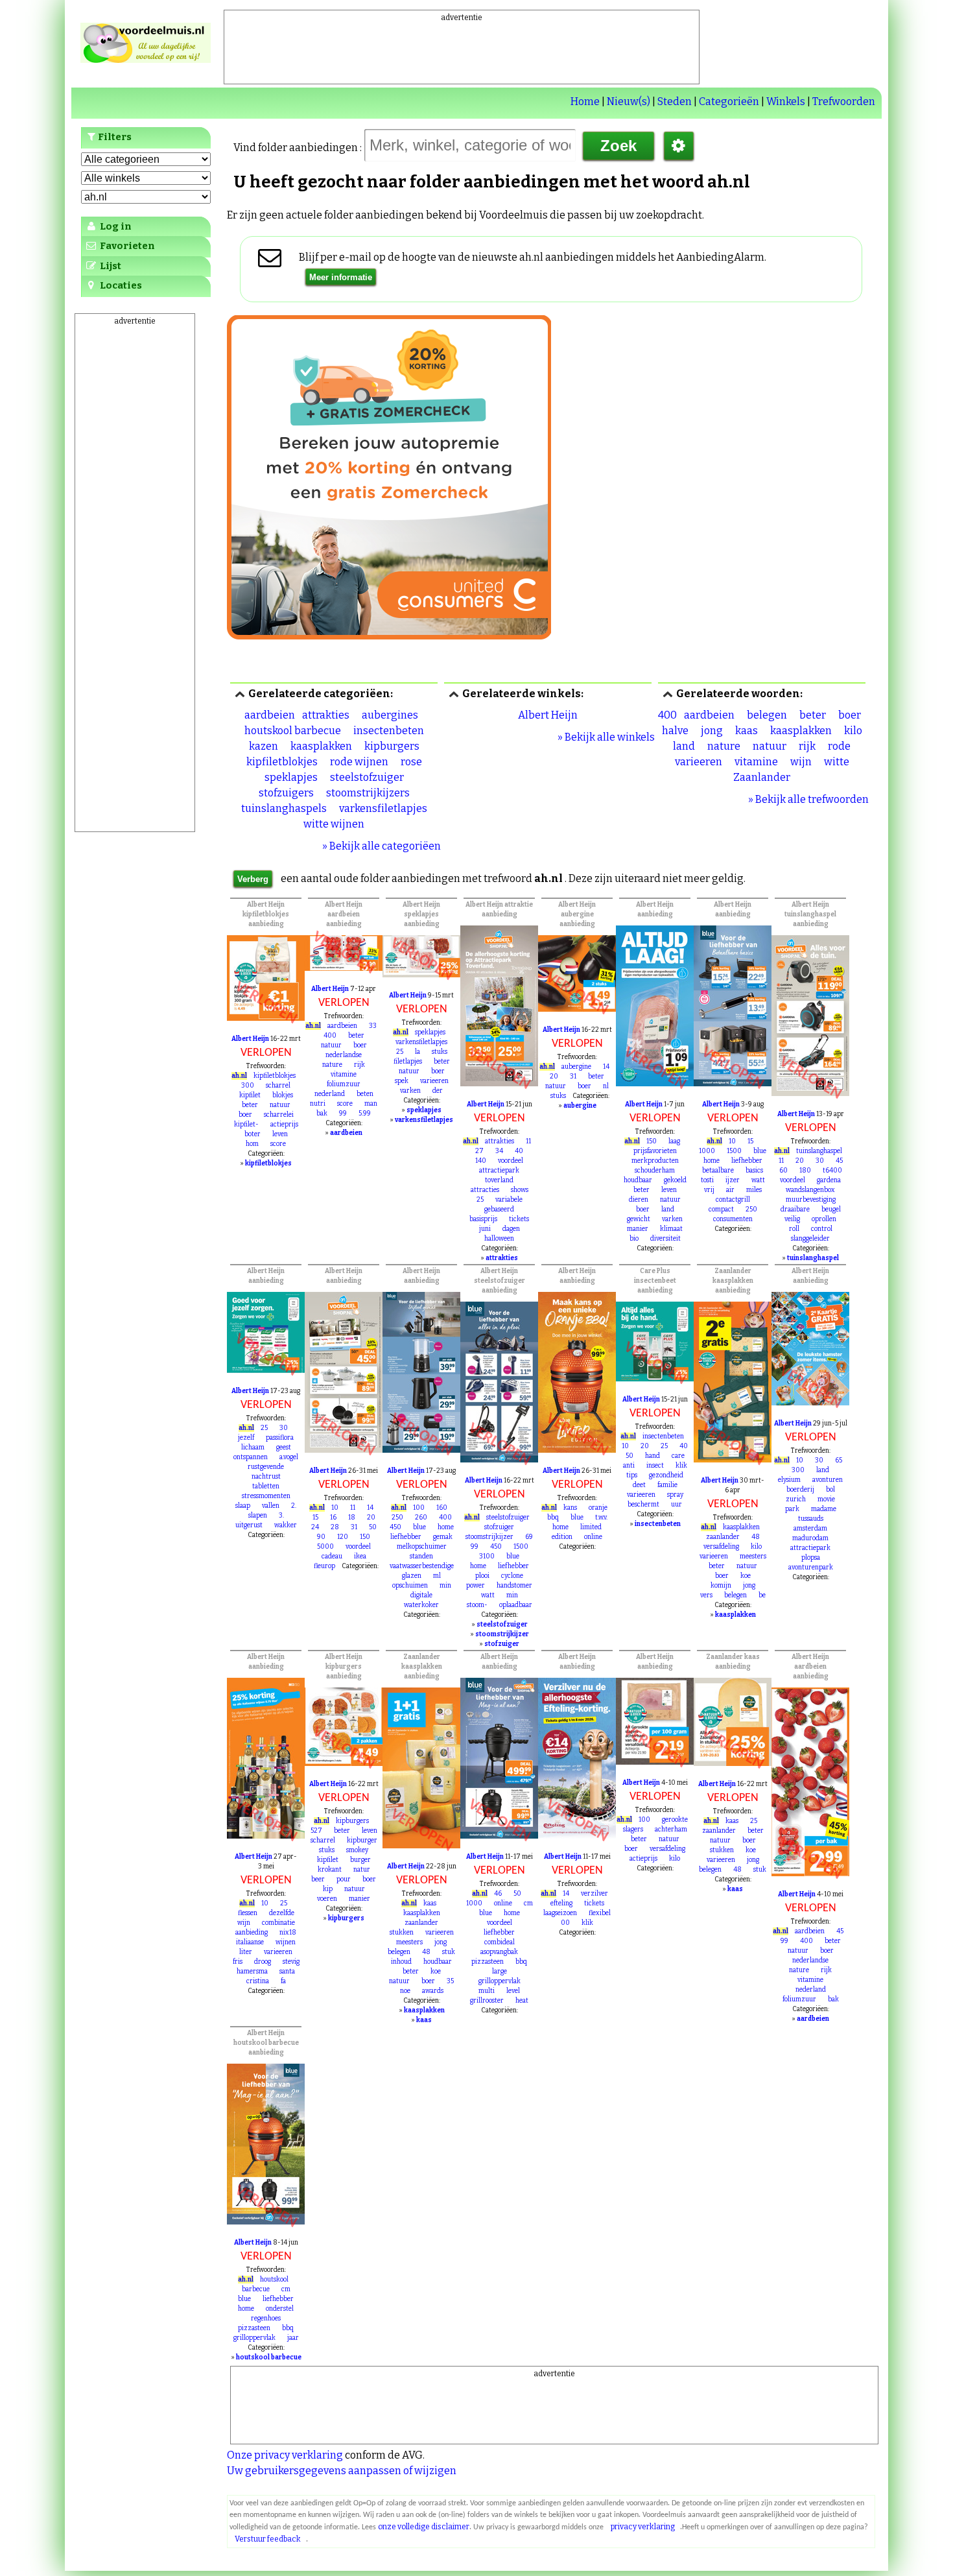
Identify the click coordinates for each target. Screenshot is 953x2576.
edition (562, 1537)
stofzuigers (286, 793)
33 (373, 1026)
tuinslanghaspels (284, 808)
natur (362, 1870)
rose (411, 762)
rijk (807, 746)
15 (750, 1141)
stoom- (477, 1605)
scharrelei (279, 1115)
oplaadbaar (516, 1605)
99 (343, 1114)
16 (333, 1518)
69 (529, 1537)
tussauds (811, 1519)
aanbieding (252, 1933)
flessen (248, 1913)
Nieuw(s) (629, 101)
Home (585, 101)
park (792, 1509)
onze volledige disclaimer (424, 2527)
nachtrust (266, 1477)
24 (315, 1527)
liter (246, 1952)
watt (758, 1180)
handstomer (514, 1586)
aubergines (390, 715)
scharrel (278, 1086)
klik (681, 1466)
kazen (264, 746)
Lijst (110, 266)
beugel (831, 1210)
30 (820, 1161)
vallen (271, 1506)
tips (632, 1475)
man (371, 1104)
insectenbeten (389, 731)
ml (437, 1576)
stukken (402, 1933)
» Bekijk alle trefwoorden (808, 799)
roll (794, 1229)
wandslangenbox (810, 1190)
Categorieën (729, 101)
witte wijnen (334, 824)
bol (830, 1490)
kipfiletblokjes (282, 762)
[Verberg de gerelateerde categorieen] (240, 694)
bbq (553, 1518)
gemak (443, 1537)
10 (732, 1141)
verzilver (594, 1894)
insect (655, 1466)
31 (573, 1077)
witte (837, 762)
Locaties (120, 285)
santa (287, 1972)
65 (839, 1461)
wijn (801, 762)
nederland (330, 1094)
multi (487, 1991)
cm (528, 1903)
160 (442, 1508)
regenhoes (266, 2319)
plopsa (811, 1558)
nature (724, 746)
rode (839, 746)
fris (238, 1962)
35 (450, 1981)
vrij (709, 1190)
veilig (792, 1219)
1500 (734, 1151)
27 (479, 1151)
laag (674, 1141)
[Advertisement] (462, 53)
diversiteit (665, 1239)
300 (248, 1086)
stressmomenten (266, 1496)
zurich (796, 1499)
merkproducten (655, 1161)
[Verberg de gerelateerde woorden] (668, 694)
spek (402, 1081)
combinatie (278, 1923)
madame (824, 1509)
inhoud (401, 1962)
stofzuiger (499, 1527)
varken (410, 1091)
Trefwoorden (844, 101)
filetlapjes (408, 1062)
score (278, 1144)
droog (263, 1962)
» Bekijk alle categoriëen (382, 846)
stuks (440, 1052)
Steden (675, 101)
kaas (747, 731)
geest (284, 1448)
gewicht (639, 1219)
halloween (499, 1239)
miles (754, 1190)
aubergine (576, 1067)
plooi (482, 1576)
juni (485, 1229)
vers (706, 1595)
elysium (789, 1480)
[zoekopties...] (679, 146)
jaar (293, 2338)
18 (352, 1518)
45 (839, 1161)
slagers (633, 1830)
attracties (485, 1190)
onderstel (280, 2309)
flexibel (600, 1913)
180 (805, 1171)
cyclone (512, 1576)
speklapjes (291, 777)
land (684, 746)
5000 (325, 1547)
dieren (639, 1200)
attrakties (326, 715)
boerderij (800, 1490)
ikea (360, 1556)
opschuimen (410, 1586)
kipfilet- (246, 1125)
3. (281, 1516)
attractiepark (499, 1171)
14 (606, 1067)
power (476, 1586)
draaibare (795, 1210)
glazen (412, 1576)
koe (746, 1576)
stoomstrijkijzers (368, 793)
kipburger (362, 1841)
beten (365, 1094)
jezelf (246, 1438)
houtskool (274, 2280)
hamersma (252, 1972)
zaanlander (723, 1537)
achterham (671, 1830)
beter (813, 715)
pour (344, 1879)
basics (754, 1171)
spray (675, 1495)
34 (499, 1151)
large (500, 1972)
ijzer (733, 1180)
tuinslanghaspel (819, 1151)
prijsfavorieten (655, 1151)
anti (629, 1466)
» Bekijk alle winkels (606, 737)
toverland (499, 1180)
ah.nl (239, 1076)
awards (433, 1991)
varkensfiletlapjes (383, 808)
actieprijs (284, 1125)
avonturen (828, 1480)
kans (570, 1508)
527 (316, 1831)
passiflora (280, 1438)
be (762, 1595)
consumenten (733, 1219)
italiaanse (250, 1942)
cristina (258, 1981)
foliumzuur (344, 1084)
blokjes (283, 1095)
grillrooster (487, 2001)
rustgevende (266, 1467)
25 (400, 1052)
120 (343, 1537)
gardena (829, 1180)
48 (756, 1537)
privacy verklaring (643, 2527)
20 (554, 1077)
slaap (243, 1506)
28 (335, 1527)
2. (294, 1506)
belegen (767, 715)
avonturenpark (811, 1568)
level (513, 1991)
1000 (707, 1151)
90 (321, 1537)
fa (283, 1981)
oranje (598, 1508)
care (678, 1456)
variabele (509, 1200)
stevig (291, 1962)
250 (751, 1210)
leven (280, 1134)
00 (565, 1923)
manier (638, 1229)
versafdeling (721, 1547)
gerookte (675, 1820)
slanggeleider (810, 1239)
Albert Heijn (548, 715)
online (593, 1537)
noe (405, 1991)
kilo (853, 731)
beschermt (643, 1505)
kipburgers (392, 746)
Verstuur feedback (268, 2539)
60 (783, 1171)
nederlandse (344, 1055)
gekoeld (675, 1180)
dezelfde (282, 1913)
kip (328, 1889)
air (730, 1190)
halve (675, 731)
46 (498, 1894)
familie (667, 1485)
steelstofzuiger (367, 777)
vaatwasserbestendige (422, 1566)
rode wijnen (359, 762)
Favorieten (126, 246)
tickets (519, 1219)
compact (721, 1210)
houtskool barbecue (293, 731)
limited (591, 1527)
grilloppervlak (500, 1981)
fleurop (324, 1566)
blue (760, 1151)
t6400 (832, 1171)
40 (519, 1151)
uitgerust (249, 1525)
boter (253, 1134)
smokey (357, 1850)
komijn (721, 1586)
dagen (511, 1229)
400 (667, 715)
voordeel (511, 1161)
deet (639, 1485)
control (822, 1229)
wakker (286, 1525)
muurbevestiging (811, 1200)
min (445, 1586)
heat (522, 2001)
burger (360, 1860)
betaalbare (718, 1171)
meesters (753, 1556)
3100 (487, 1556)
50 (373, 1527)
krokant (330, 1870)
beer (318, 1879)
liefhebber (747, 1161)
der (438, 1091)
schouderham (655, 1171)
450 (395, 1527)
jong (712, 731)
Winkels (786, 101)
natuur (770, 746)
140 (481, 1161)
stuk (449, 1952)
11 (528, 1141)
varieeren (699, 762)
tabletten (266, 1486)
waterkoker (421, 1605)
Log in (115, 226)
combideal (500, 1942)
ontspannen (251, 1457)
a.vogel (289, 1457)
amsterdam (810, 1529)
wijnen (286, 1942)
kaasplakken (321, 746)
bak (322, 1114)
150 (652, 1141)
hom (252, 1144)
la (418, 1052)
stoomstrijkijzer (489, 1537)
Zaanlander (762, 777)
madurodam (810, 1538)
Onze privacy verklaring (285, 2455)
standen (421, 1556)
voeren (327, 1899)
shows (520, 1190)
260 (421, 1518)
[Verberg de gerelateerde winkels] (454, 694)
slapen (258, 1516)
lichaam (253, 1448)
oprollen (824, 1219)
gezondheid (666, 1475)
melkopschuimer (422, 1547)
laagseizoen (560, 1913)
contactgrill (733, 1200)
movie (826, 1499)
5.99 (365, 1114)
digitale (421, 1595)
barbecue (256, 2289)
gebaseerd (499, 1210)
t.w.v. (601, 1518)
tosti (707, 1180)
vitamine (756, 762)
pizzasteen (488, 1962)
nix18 (288, 1933)
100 (419, 1508)
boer (850, 715)
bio (634, 1239)
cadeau (332, 1556)
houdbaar (638, 1180)
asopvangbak (499, 1952)
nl (606, 1086)
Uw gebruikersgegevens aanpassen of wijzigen (342, 2471)
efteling (561, 1903)
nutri (318, 1104)
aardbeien (270, 715)
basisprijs (483, 1219)
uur (677, 1505)
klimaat (671, 1229)
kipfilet (250, 1095)
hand (653, 1456)
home (712, 1161)
